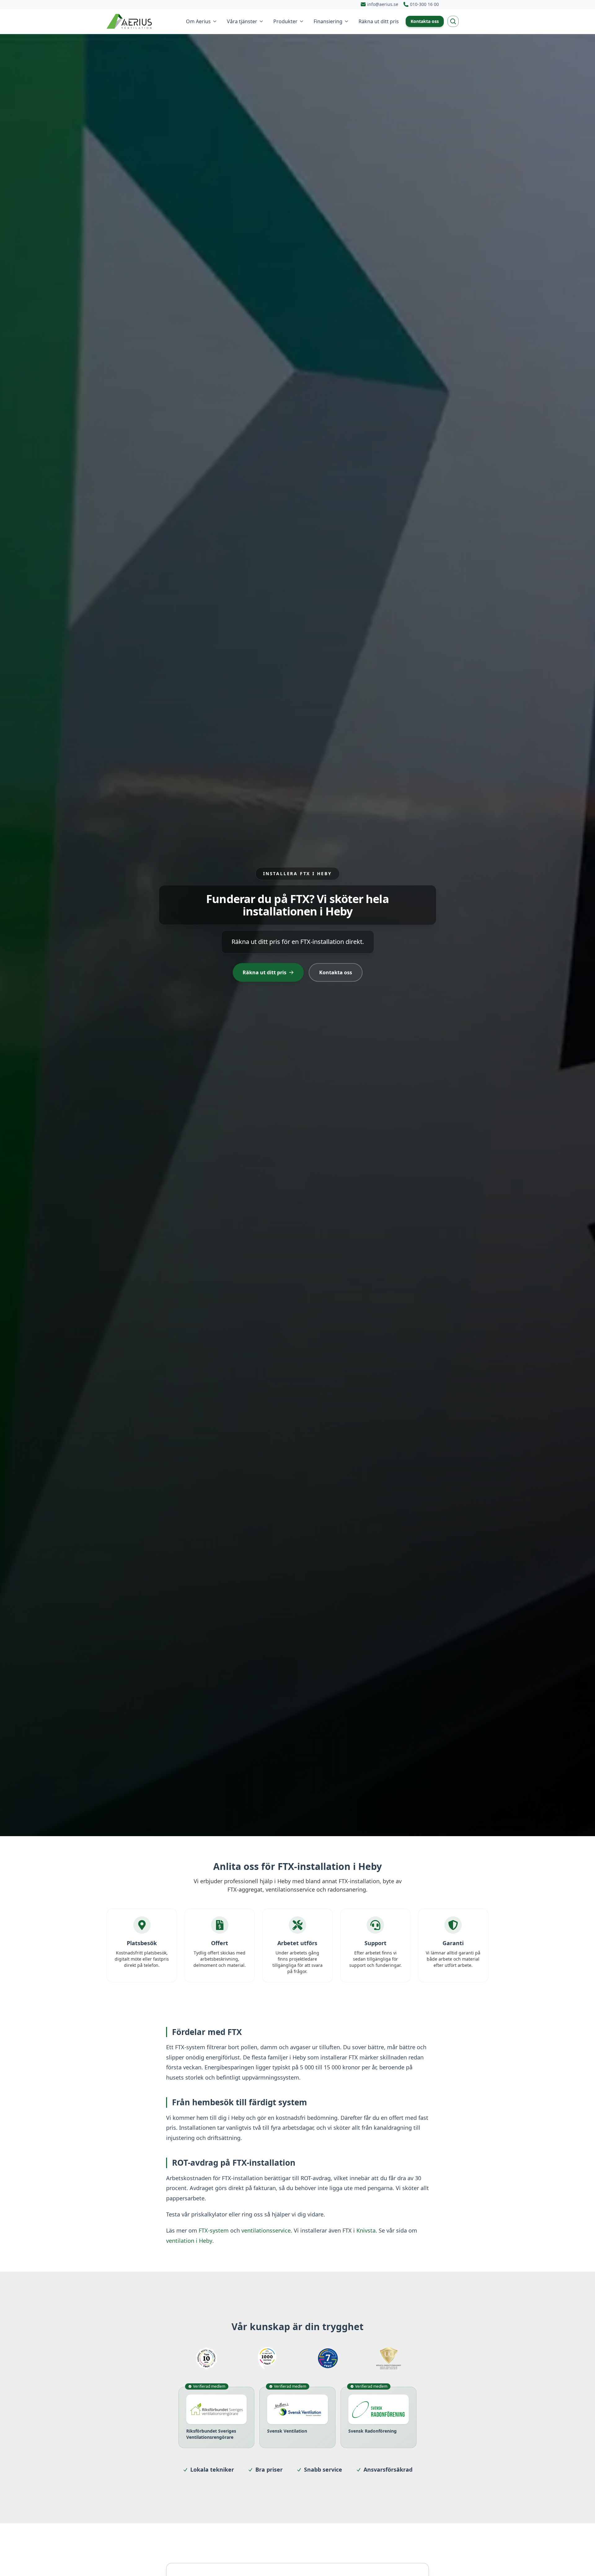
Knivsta (366, 2230)
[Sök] (453, 21)
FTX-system (214, 2230)
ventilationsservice (266, 2230)
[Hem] (130, 21)
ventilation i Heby (189, 2241)
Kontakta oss (425, 21)
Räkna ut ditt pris (264, 972)
